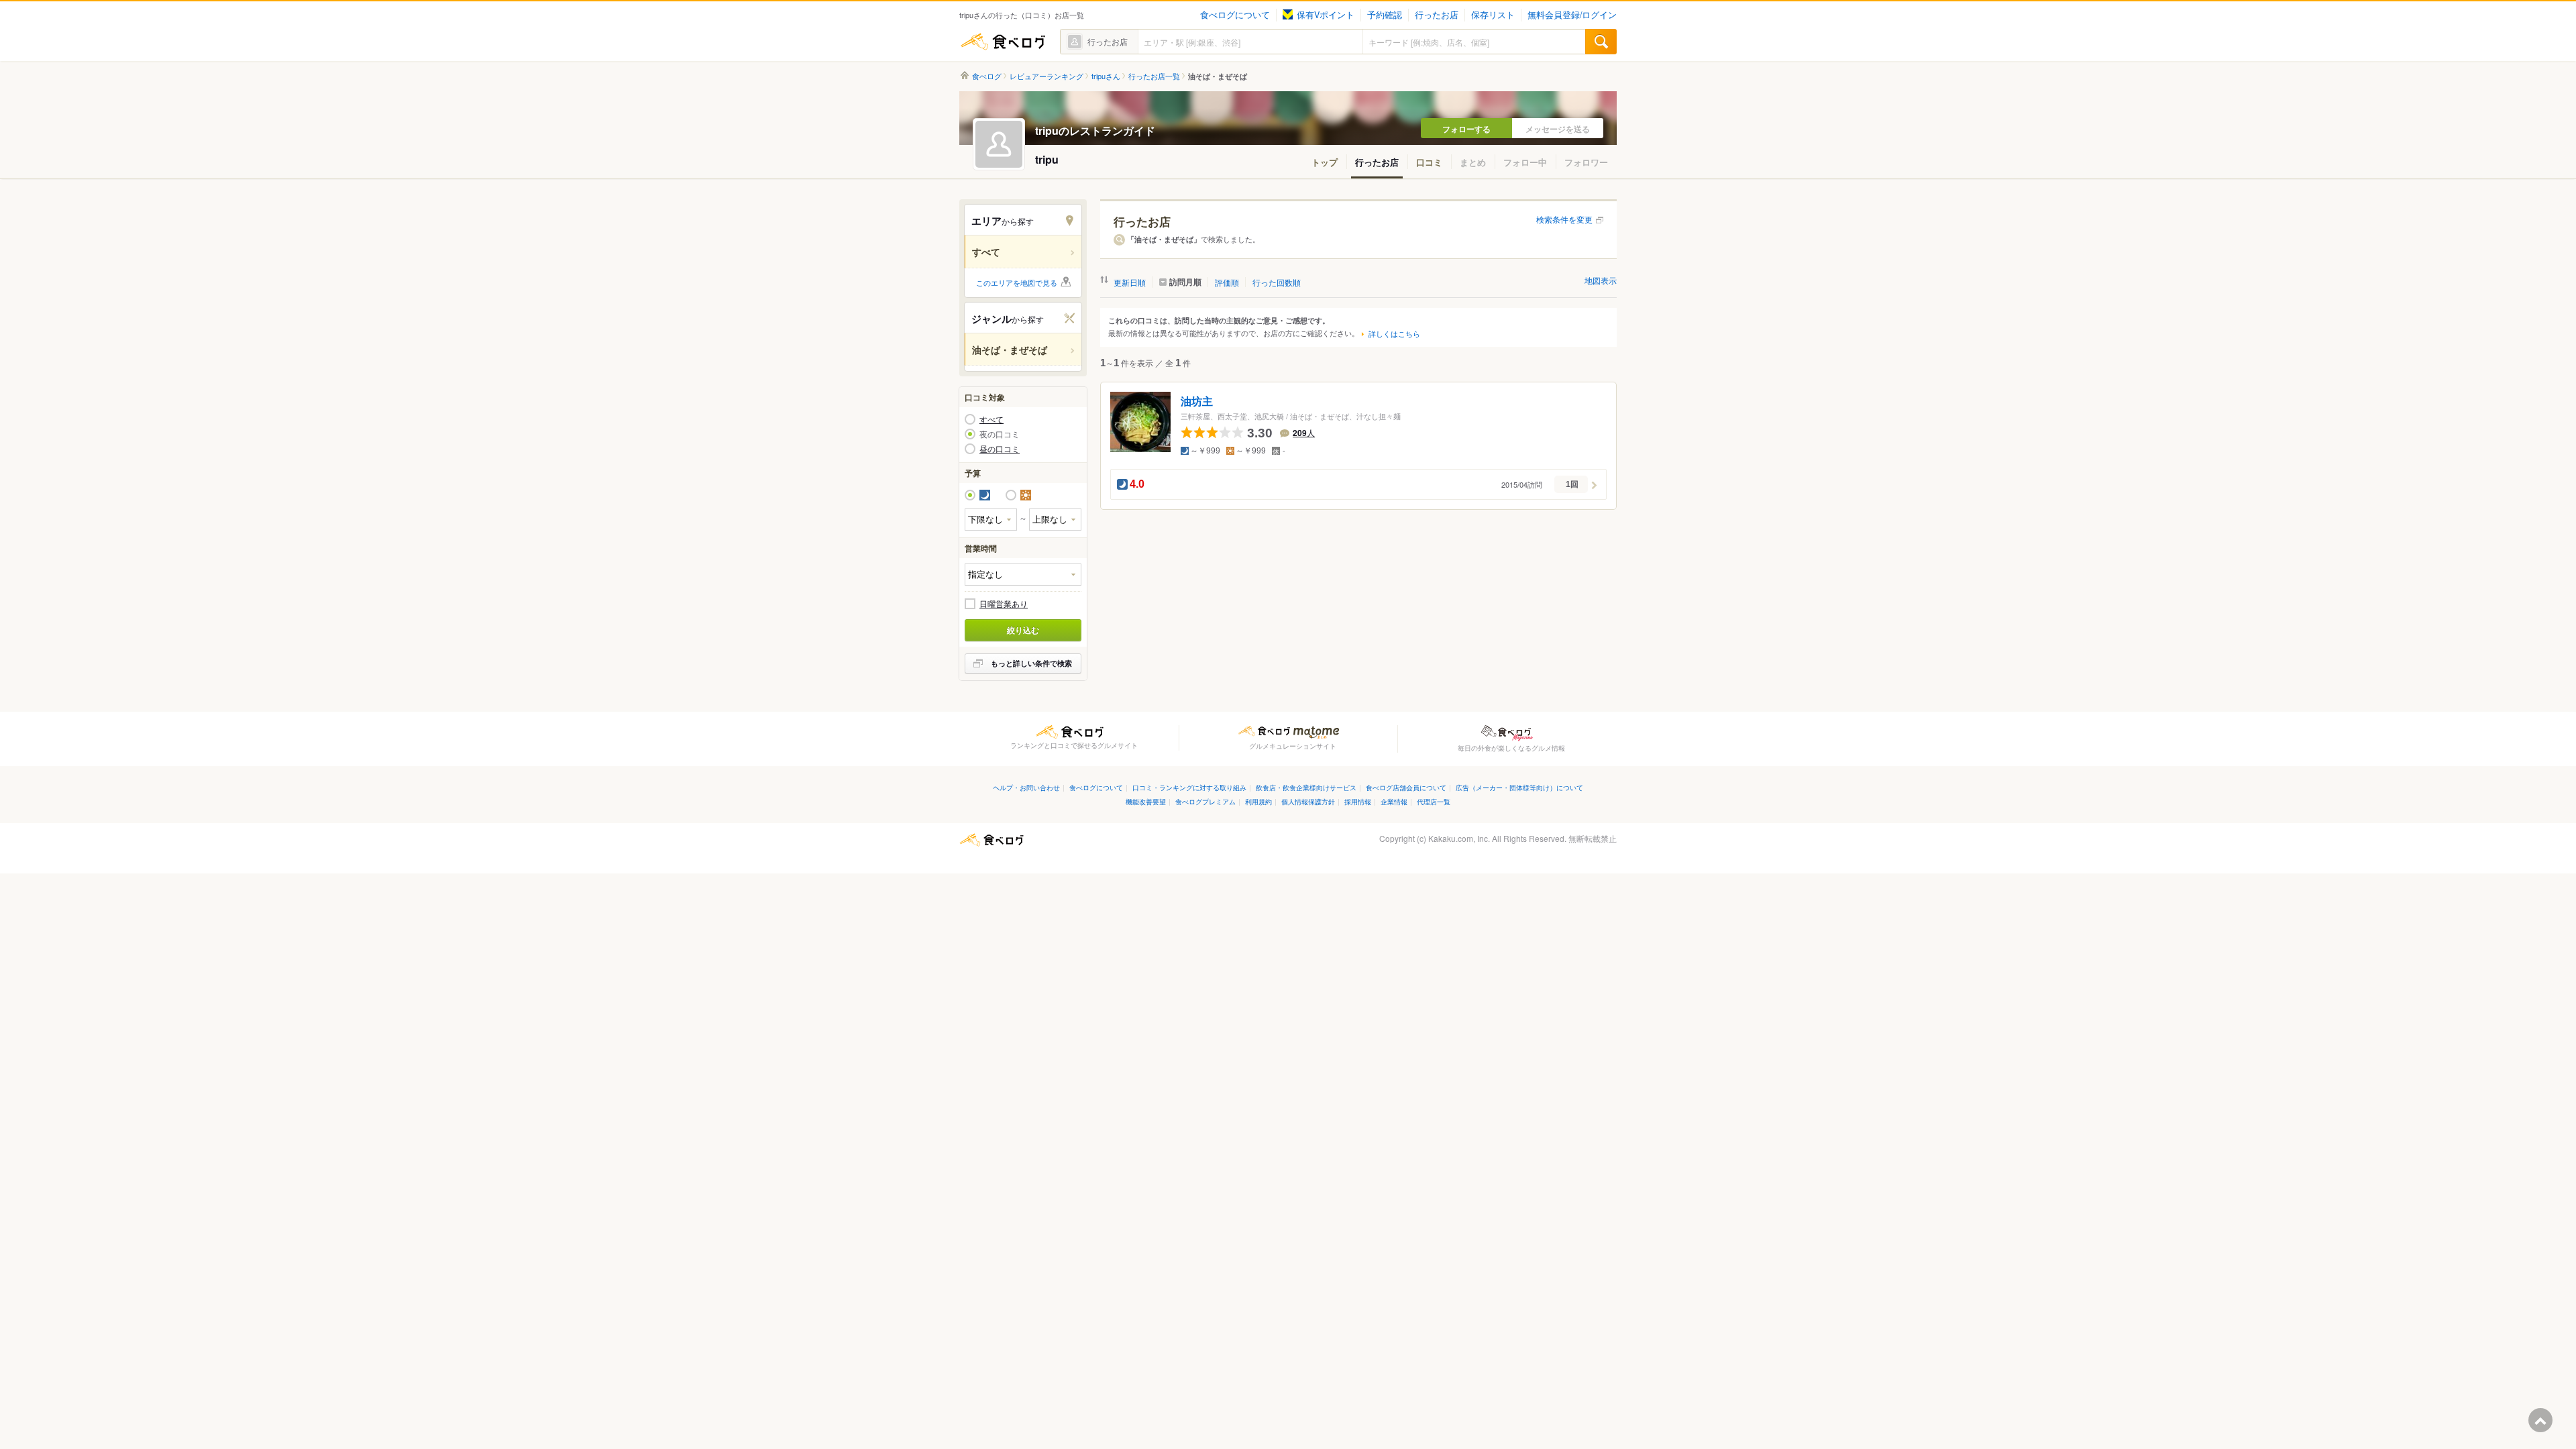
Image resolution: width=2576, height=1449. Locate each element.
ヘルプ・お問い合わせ (1026, 787)
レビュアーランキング (1046, 76)
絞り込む (1023, 630)
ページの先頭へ (2540, 1420)
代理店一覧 (1434, 801)
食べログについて (1235, 15)
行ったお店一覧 (1154, 76)
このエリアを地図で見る (1017, 282)
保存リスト (1493, 15)
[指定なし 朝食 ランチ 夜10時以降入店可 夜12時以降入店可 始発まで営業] (1023, 575)
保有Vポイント (1326, 15)
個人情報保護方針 (1308, 801)
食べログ (1003, 42)
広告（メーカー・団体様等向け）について (1519, 787)
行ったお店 (1437, 15)
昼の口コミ (1000, 449)
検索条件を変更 (1564, 219)
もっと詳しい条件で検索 (1031, 663)
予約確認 (1385, 15)
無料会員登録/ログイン (1572, 15)
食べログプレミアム (1205, 801)
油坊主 (1197, 401)
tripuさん (1106, 76)
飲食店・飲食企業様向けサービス (1306, 787)
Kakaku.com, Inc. (1459, 838)
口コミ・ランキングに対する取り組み (1189, 787)
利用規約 (1258, 801)
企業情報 (1394, 801)
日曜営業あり (1004, 604)
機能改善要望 (1146, 801)
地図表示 (1601, 280)
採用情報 (1358, 801)
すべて (991, 419)
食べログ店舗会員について (1406, 787)
